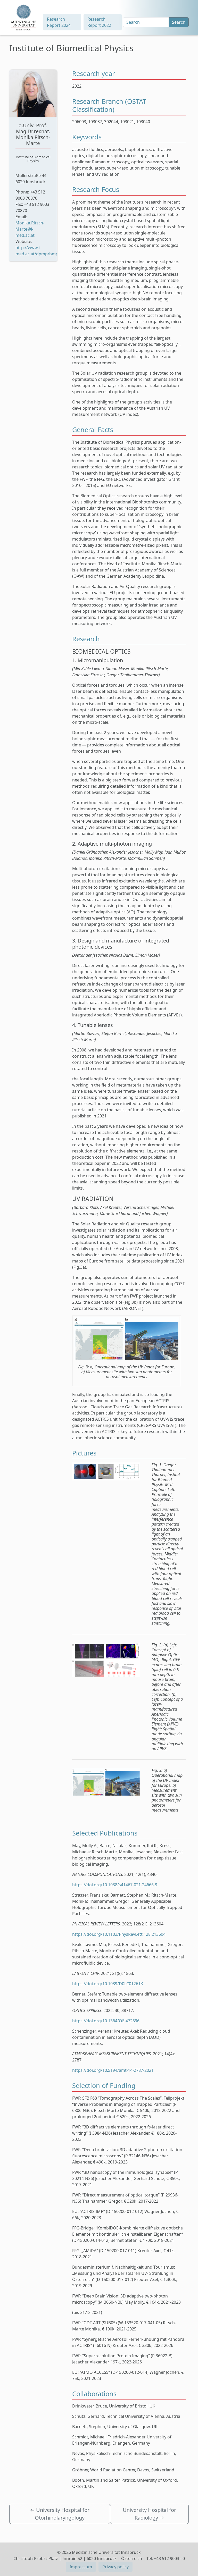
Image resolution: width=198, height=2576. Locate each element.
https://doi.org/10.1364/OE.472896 (106, 2021)
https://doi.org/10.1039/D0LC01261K (108, 1984)
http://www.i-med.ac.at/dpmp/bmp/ (38, 251)
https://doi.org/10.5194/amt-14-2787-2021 (113, 2070)
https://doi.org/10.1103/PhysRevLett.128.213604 (119, 1934)
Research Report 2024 (59, 22)
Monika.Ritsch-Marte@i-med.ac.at (30, 229)
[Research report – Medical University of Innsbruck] (23, 18)
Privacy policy (115, 2567)
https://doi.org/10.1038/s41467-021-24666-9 (115, 1885)
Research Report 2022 (99, 22)
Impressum (81, 2567)
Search (179, 22)
